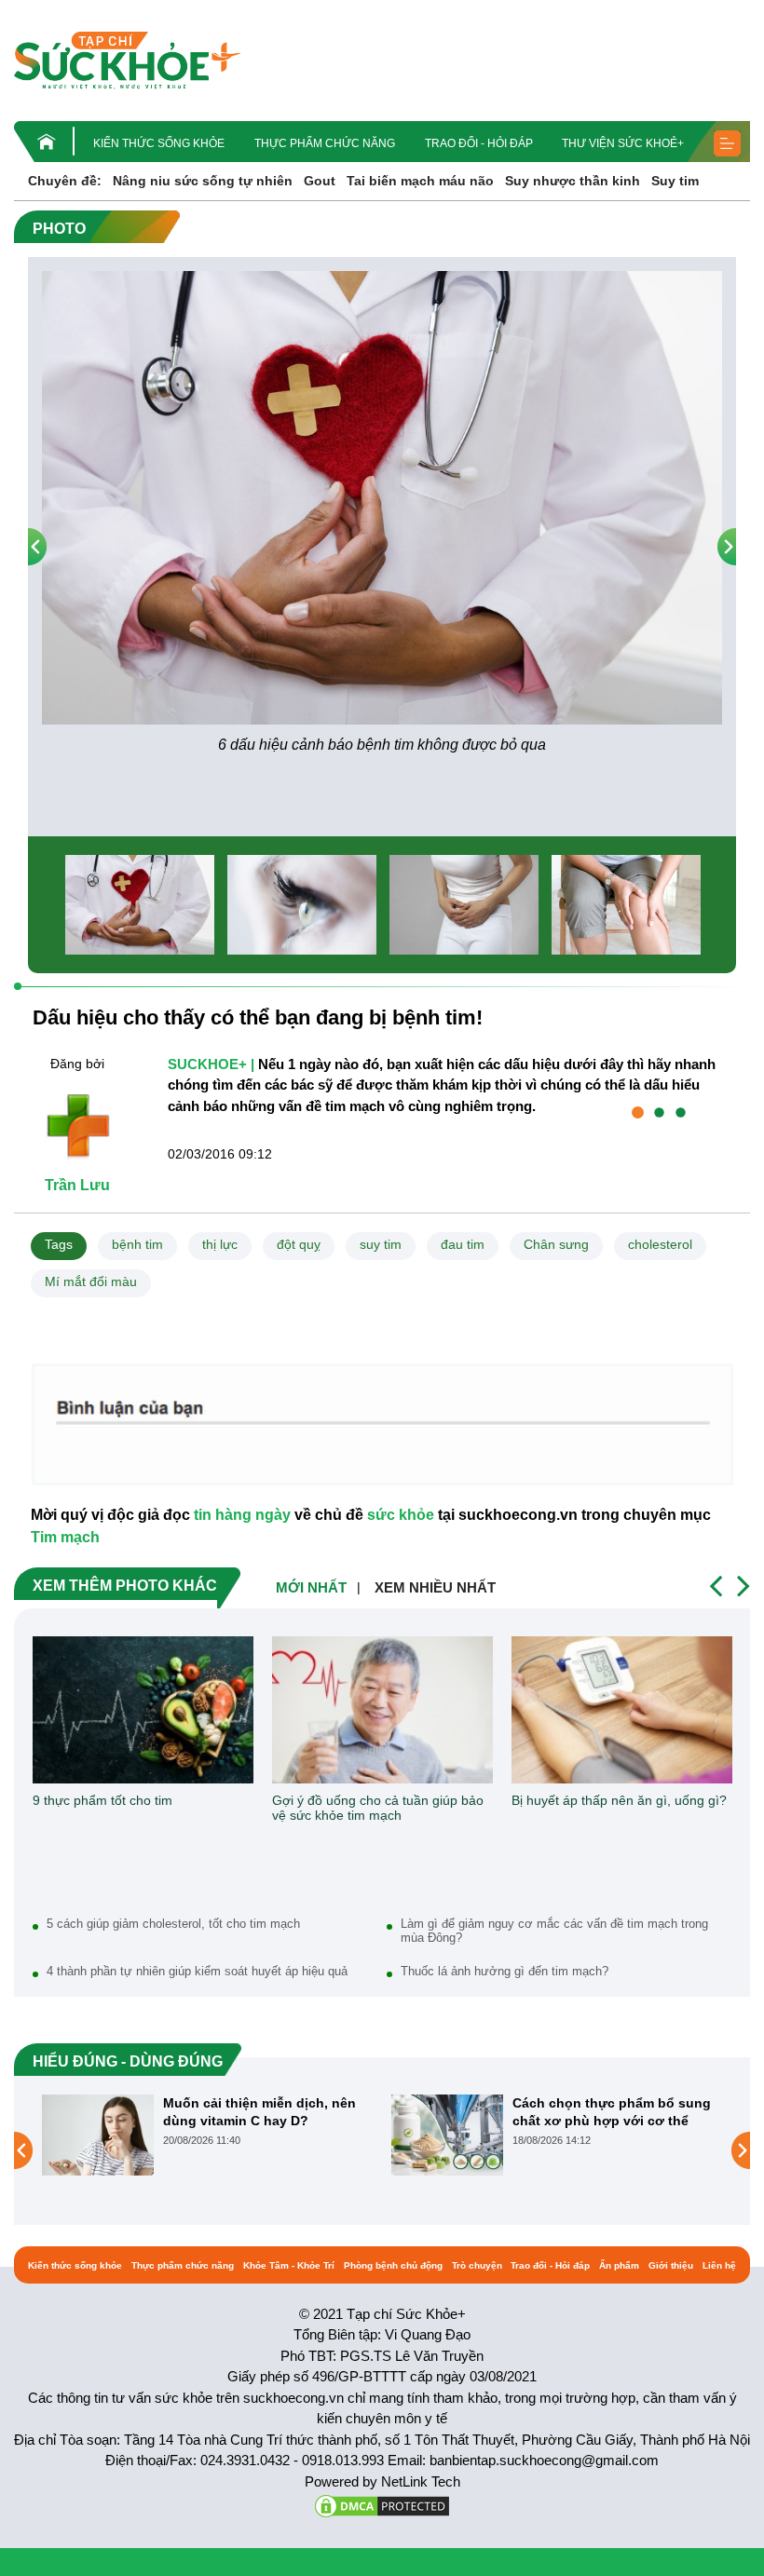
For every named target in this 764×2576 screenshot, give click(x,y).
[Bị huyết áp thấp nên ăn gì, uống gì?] (622, 1710)
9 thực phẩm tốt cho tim (102, 1800)
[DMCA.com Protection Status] (382, 2505)
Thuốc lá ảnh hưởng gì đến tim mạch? (505, 1971)
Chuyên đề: (65, 181)
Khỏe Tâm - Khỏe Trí (289, 2265)
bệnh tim (137, 1244)
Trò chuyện (477, 2265)
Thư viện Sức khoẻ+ (623, 143)
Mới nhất (311, 1587)
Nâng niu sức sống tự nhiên (203, 181)
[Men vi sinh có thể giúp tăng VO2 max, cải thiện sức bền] (625, 2150)
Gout (320, 181)
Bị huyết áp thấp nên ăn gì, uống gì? (619, 1800)
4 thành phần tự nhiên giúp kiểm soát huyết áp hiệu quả (197, 1971)
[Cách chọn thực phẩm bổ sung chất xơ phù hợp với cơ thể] (276, 2135)
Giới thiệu (671, 2265)
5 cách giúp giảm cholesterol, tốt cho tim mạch (173, 1924)
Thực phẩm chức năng (325, 143)
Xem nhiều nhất (435, 1587)
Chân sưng (556, 1244)
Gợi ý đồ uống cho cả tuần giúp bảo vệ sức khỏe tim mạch (378, 1808)
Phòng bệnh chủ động (393, 2265)
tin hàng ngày (242, 1515)
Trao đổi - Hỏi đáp (479, 143)
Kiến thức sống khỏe (159, 143)
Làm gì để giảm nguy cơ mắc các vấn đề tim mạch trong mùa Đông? (554, 1931)
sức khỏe (401, 1515)
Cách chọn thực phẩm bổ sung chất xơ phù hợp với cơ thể (440, 2111)
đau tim (463, 1244)
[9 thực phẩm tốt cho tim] (143, 1710)
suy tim (381, 1244)
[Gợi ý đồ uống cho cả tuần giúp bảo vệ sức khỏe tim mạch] (382, 1710)
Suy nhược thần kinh (573, 181)
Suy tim (675, 181)
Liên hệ (719, 2265)
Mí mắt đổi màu (91, 1281)
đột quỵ (299, 1244)
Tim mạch (65, 1537)
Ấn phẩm (619, 2265)
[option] (382, 514)
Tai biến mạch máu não (420, 181)
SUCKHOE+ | (211, 1064)
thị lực (220, 1244)
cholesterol (660, 1244)
